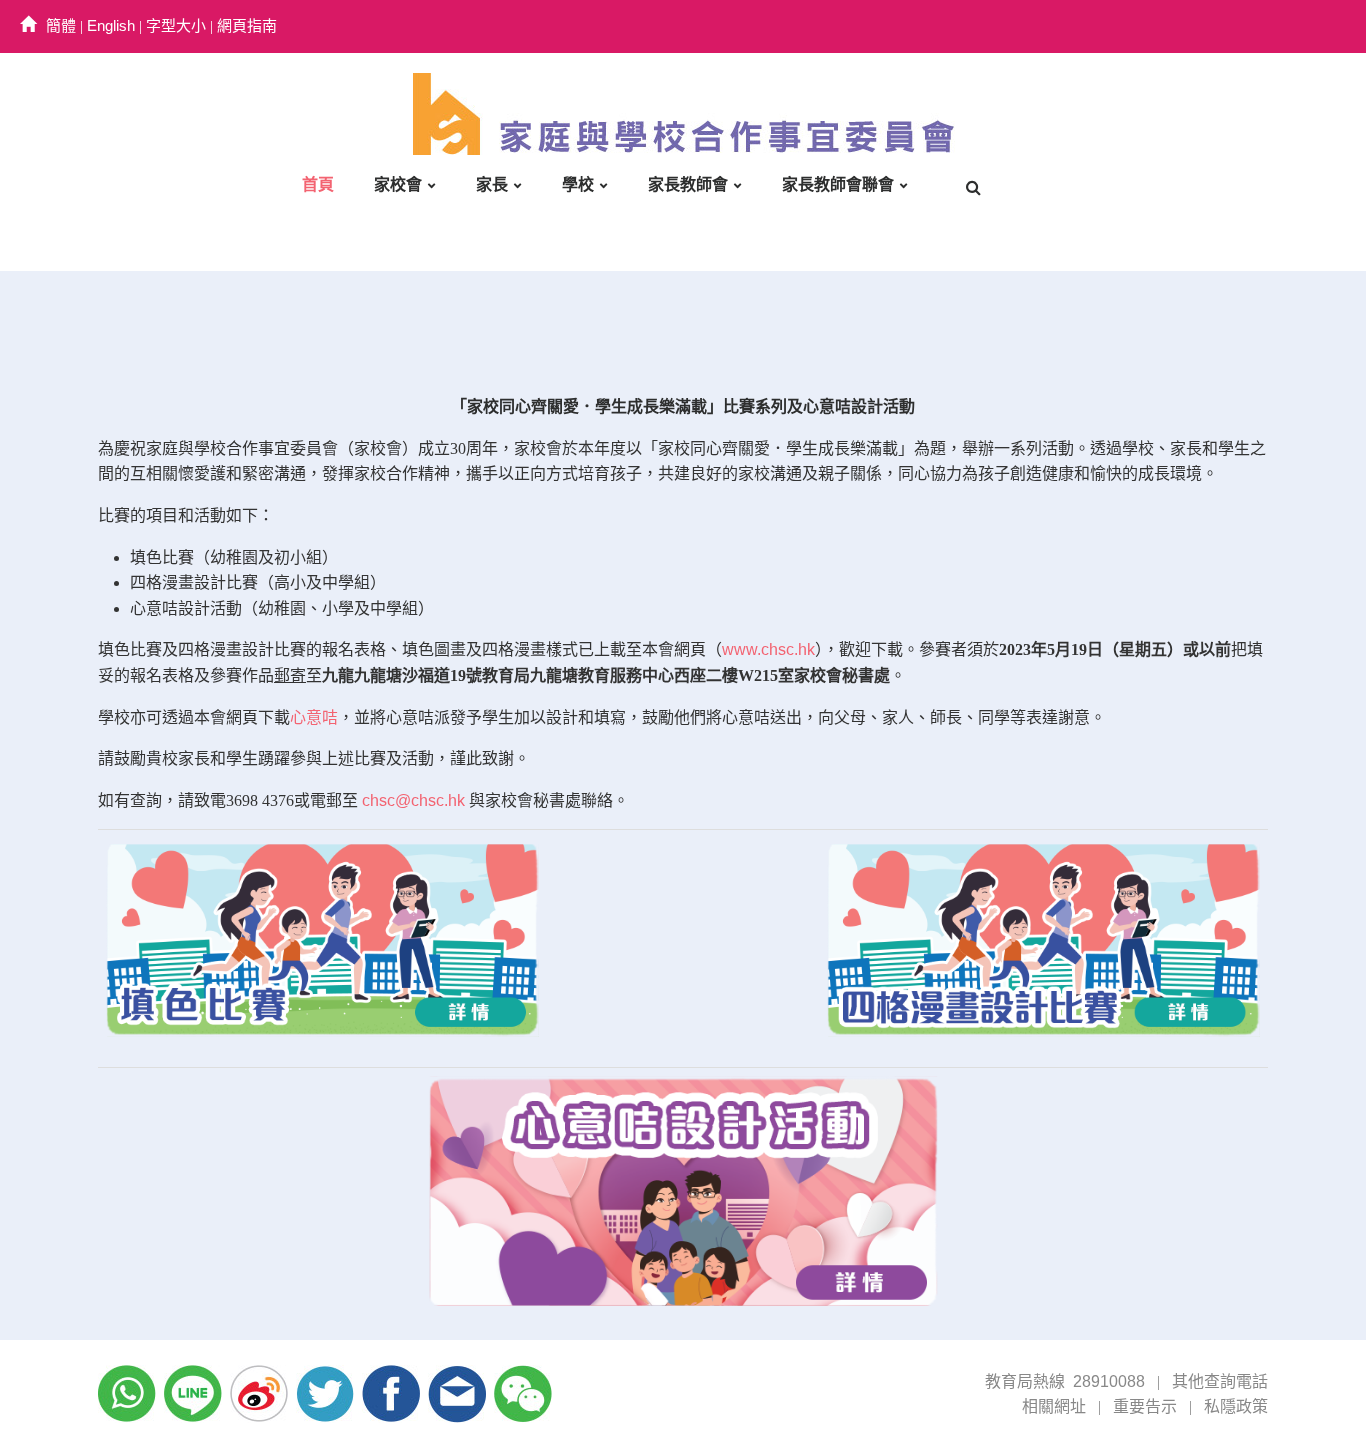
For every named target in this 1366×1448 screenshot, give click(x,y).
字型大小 (176, 25)
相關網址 (1054, 1406)
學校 (578, 184)
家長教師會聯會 (838, 184)
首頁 (318, 184)
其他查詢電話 (1220, 1381)
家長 (492, 184)
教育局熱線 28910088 (1065, 1381)
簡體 (61, 25)
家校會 (398, 184)
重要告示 (1145, 1406)
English (111, 25)
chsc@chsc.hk (413, 800)
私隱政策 (1236, 1406)
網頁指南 (247, 25)
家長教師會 (688, 184)
